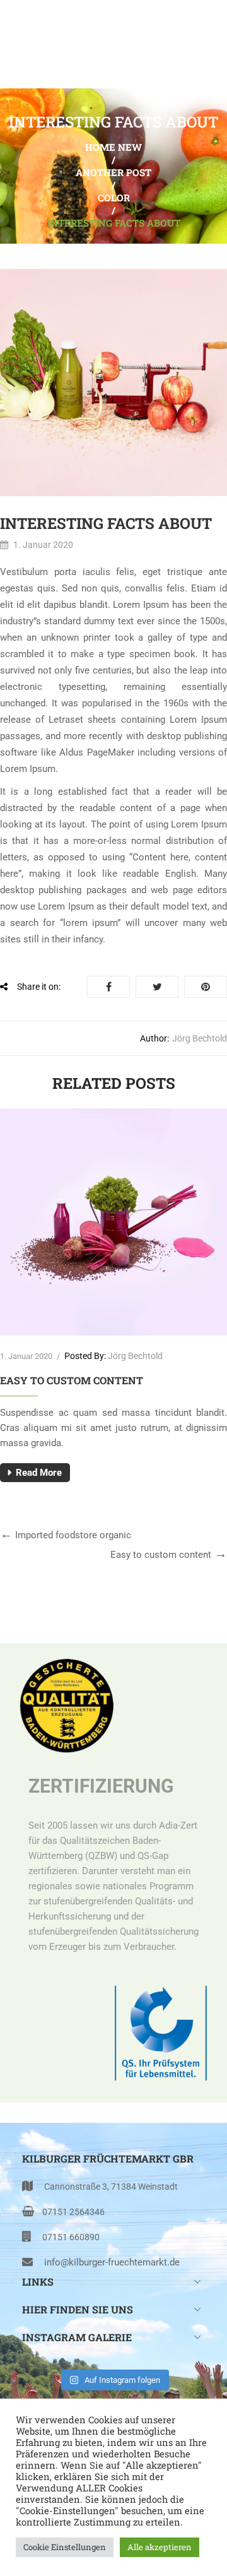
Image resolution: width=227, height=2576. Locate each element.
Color (114, 198)
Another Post (113, 172)
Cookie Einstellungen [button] (65, 2547)
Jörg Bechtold (200, 1038)
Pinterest (206, 987)
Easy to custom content (72, 1380)
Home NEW (113, 147)
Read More (39, 1473)
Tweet (157, 987)
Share (108, 987)
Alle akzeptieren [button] (160, 2547)
